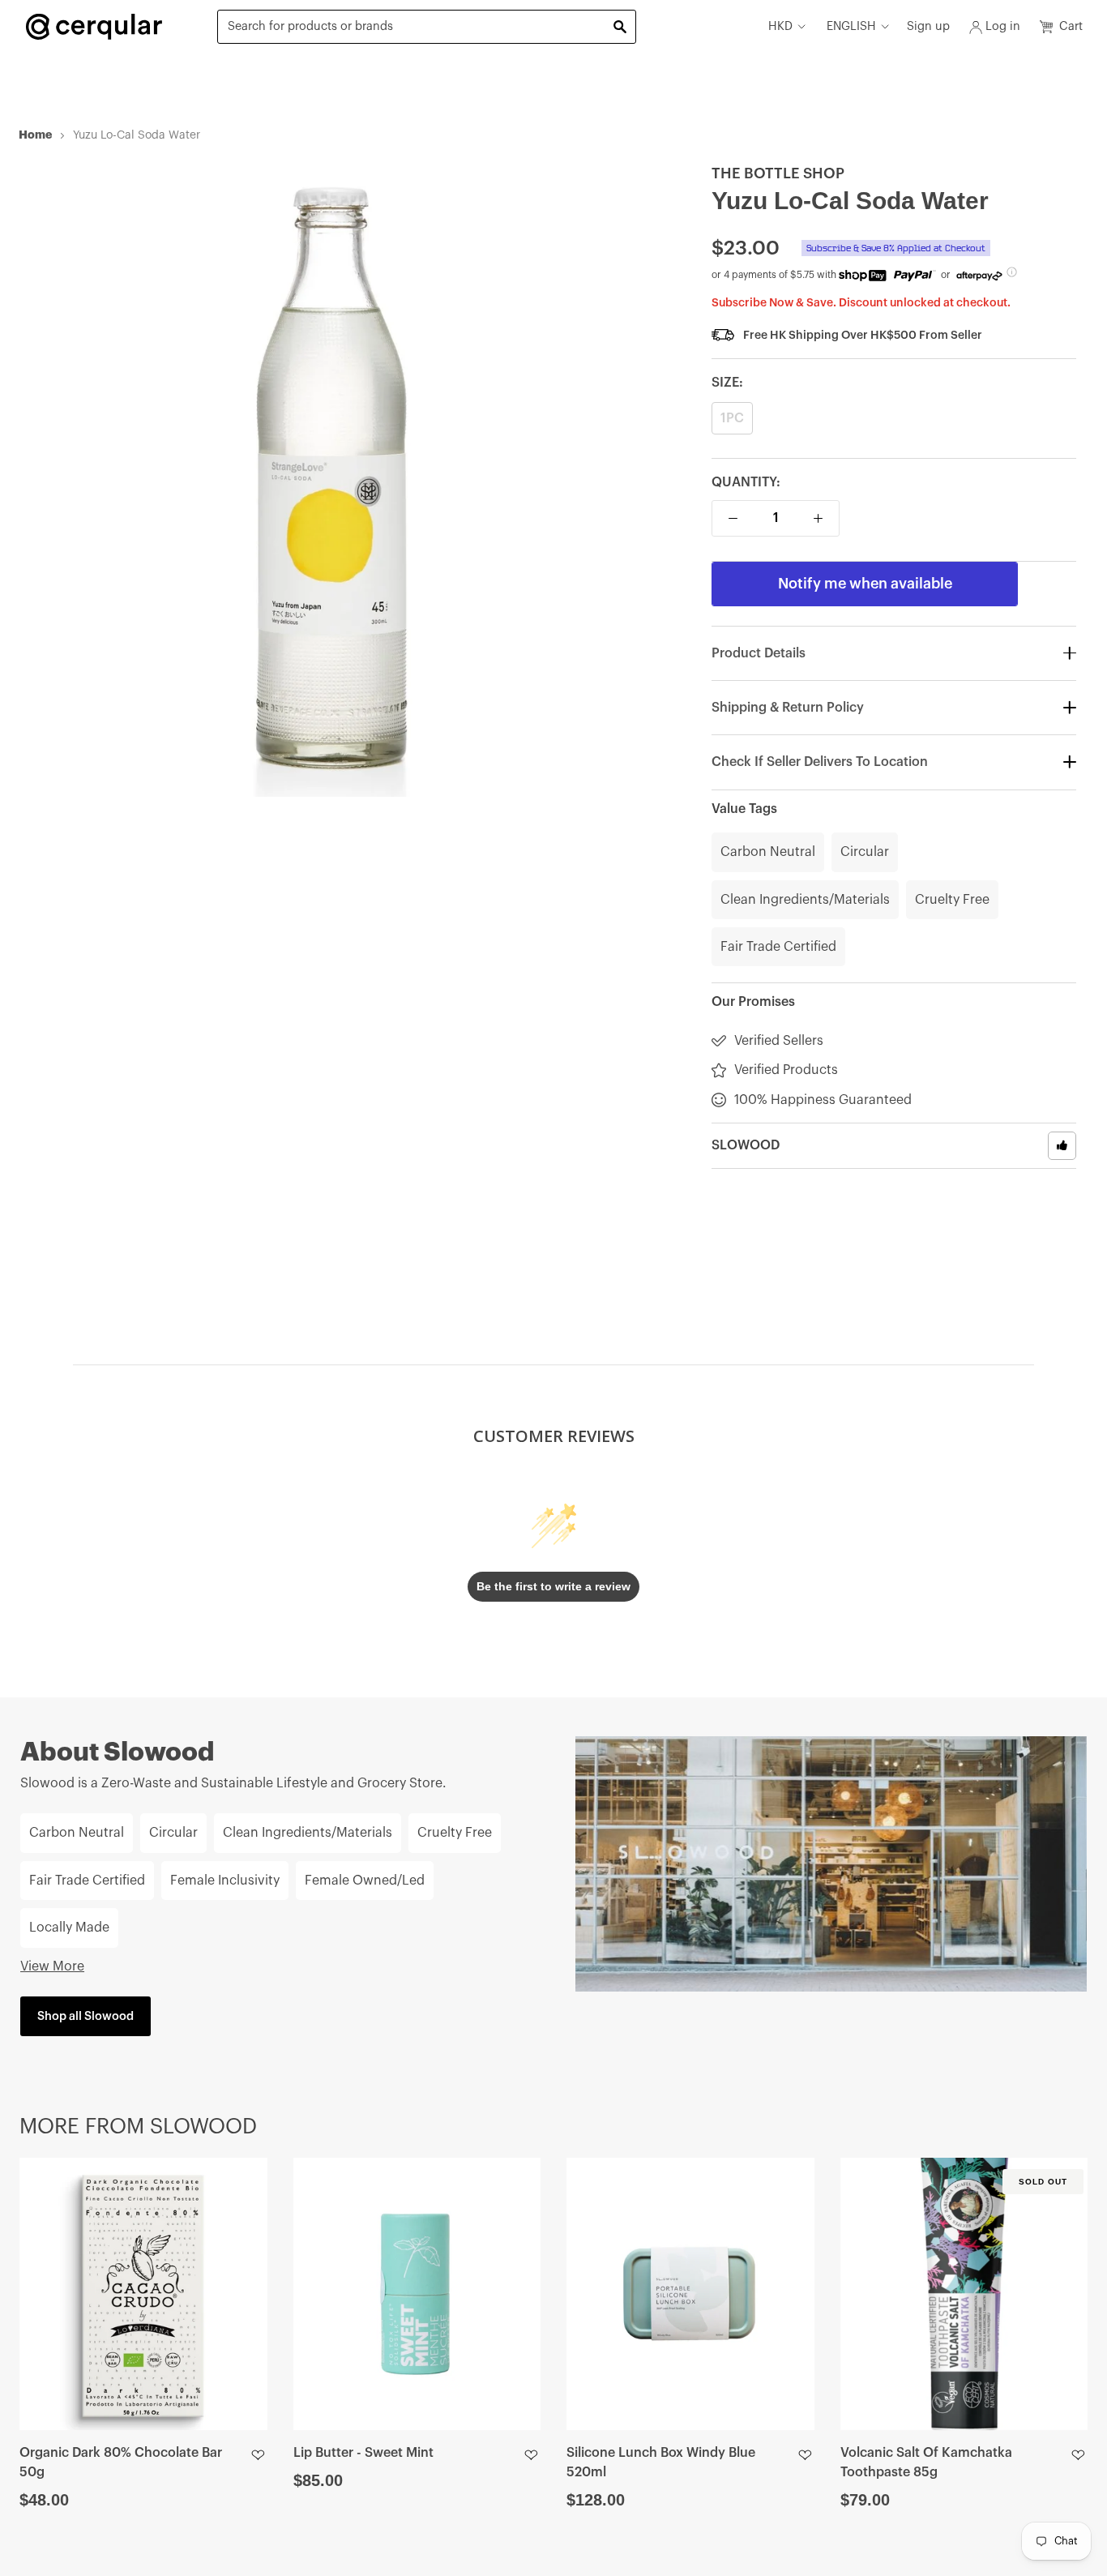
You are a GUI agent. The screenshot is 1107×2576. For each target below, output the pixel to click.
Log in (1003, 26)
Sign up (928, 26)
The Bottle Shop (778, 173)
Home (35, 135)
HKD (780, 26)
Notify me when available (865, 584)
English (851, 26)
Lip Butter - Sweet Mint (363, 2453)
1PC (732, 418)
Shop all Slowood (85, 2016)
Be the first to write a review (553, 1586)
